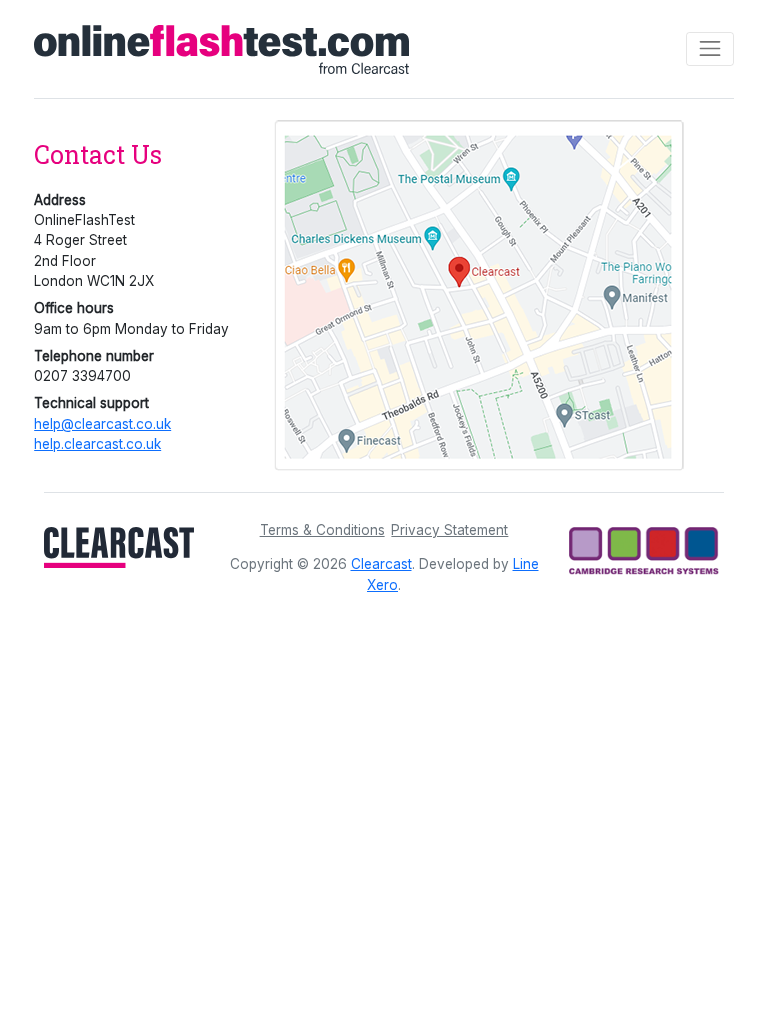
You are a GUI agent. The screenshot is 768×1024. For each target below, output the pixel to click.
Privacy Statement (449, 530)
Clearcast (381, 564)
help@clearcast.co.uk (102, 424)
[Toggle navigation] (710, 49)
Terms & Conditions (322, 530)
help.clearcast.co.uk (97, 444)
